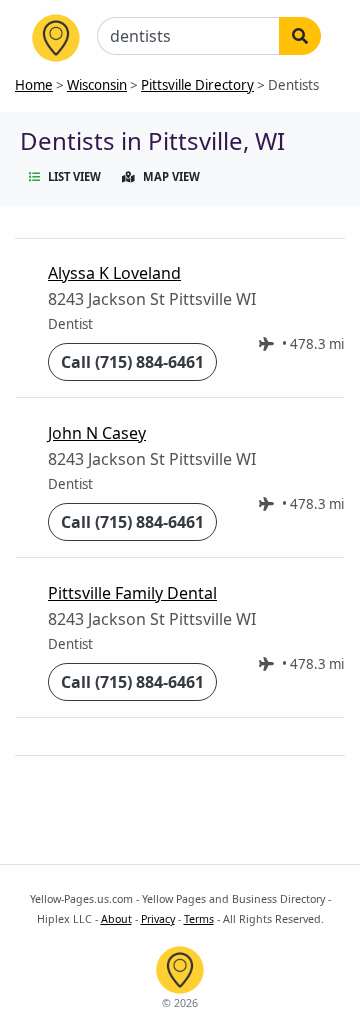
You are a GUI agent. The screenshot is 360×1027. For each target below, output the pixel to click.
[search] (300, 36)
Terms (199, 919)
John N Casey (97, 433)
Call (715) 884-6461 (132, 362)
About (116, 919)
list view (74, 176)
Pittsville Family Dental (132, 593)
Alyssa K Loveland (114, 273)
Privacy (158, 919)
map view (171, 176)
